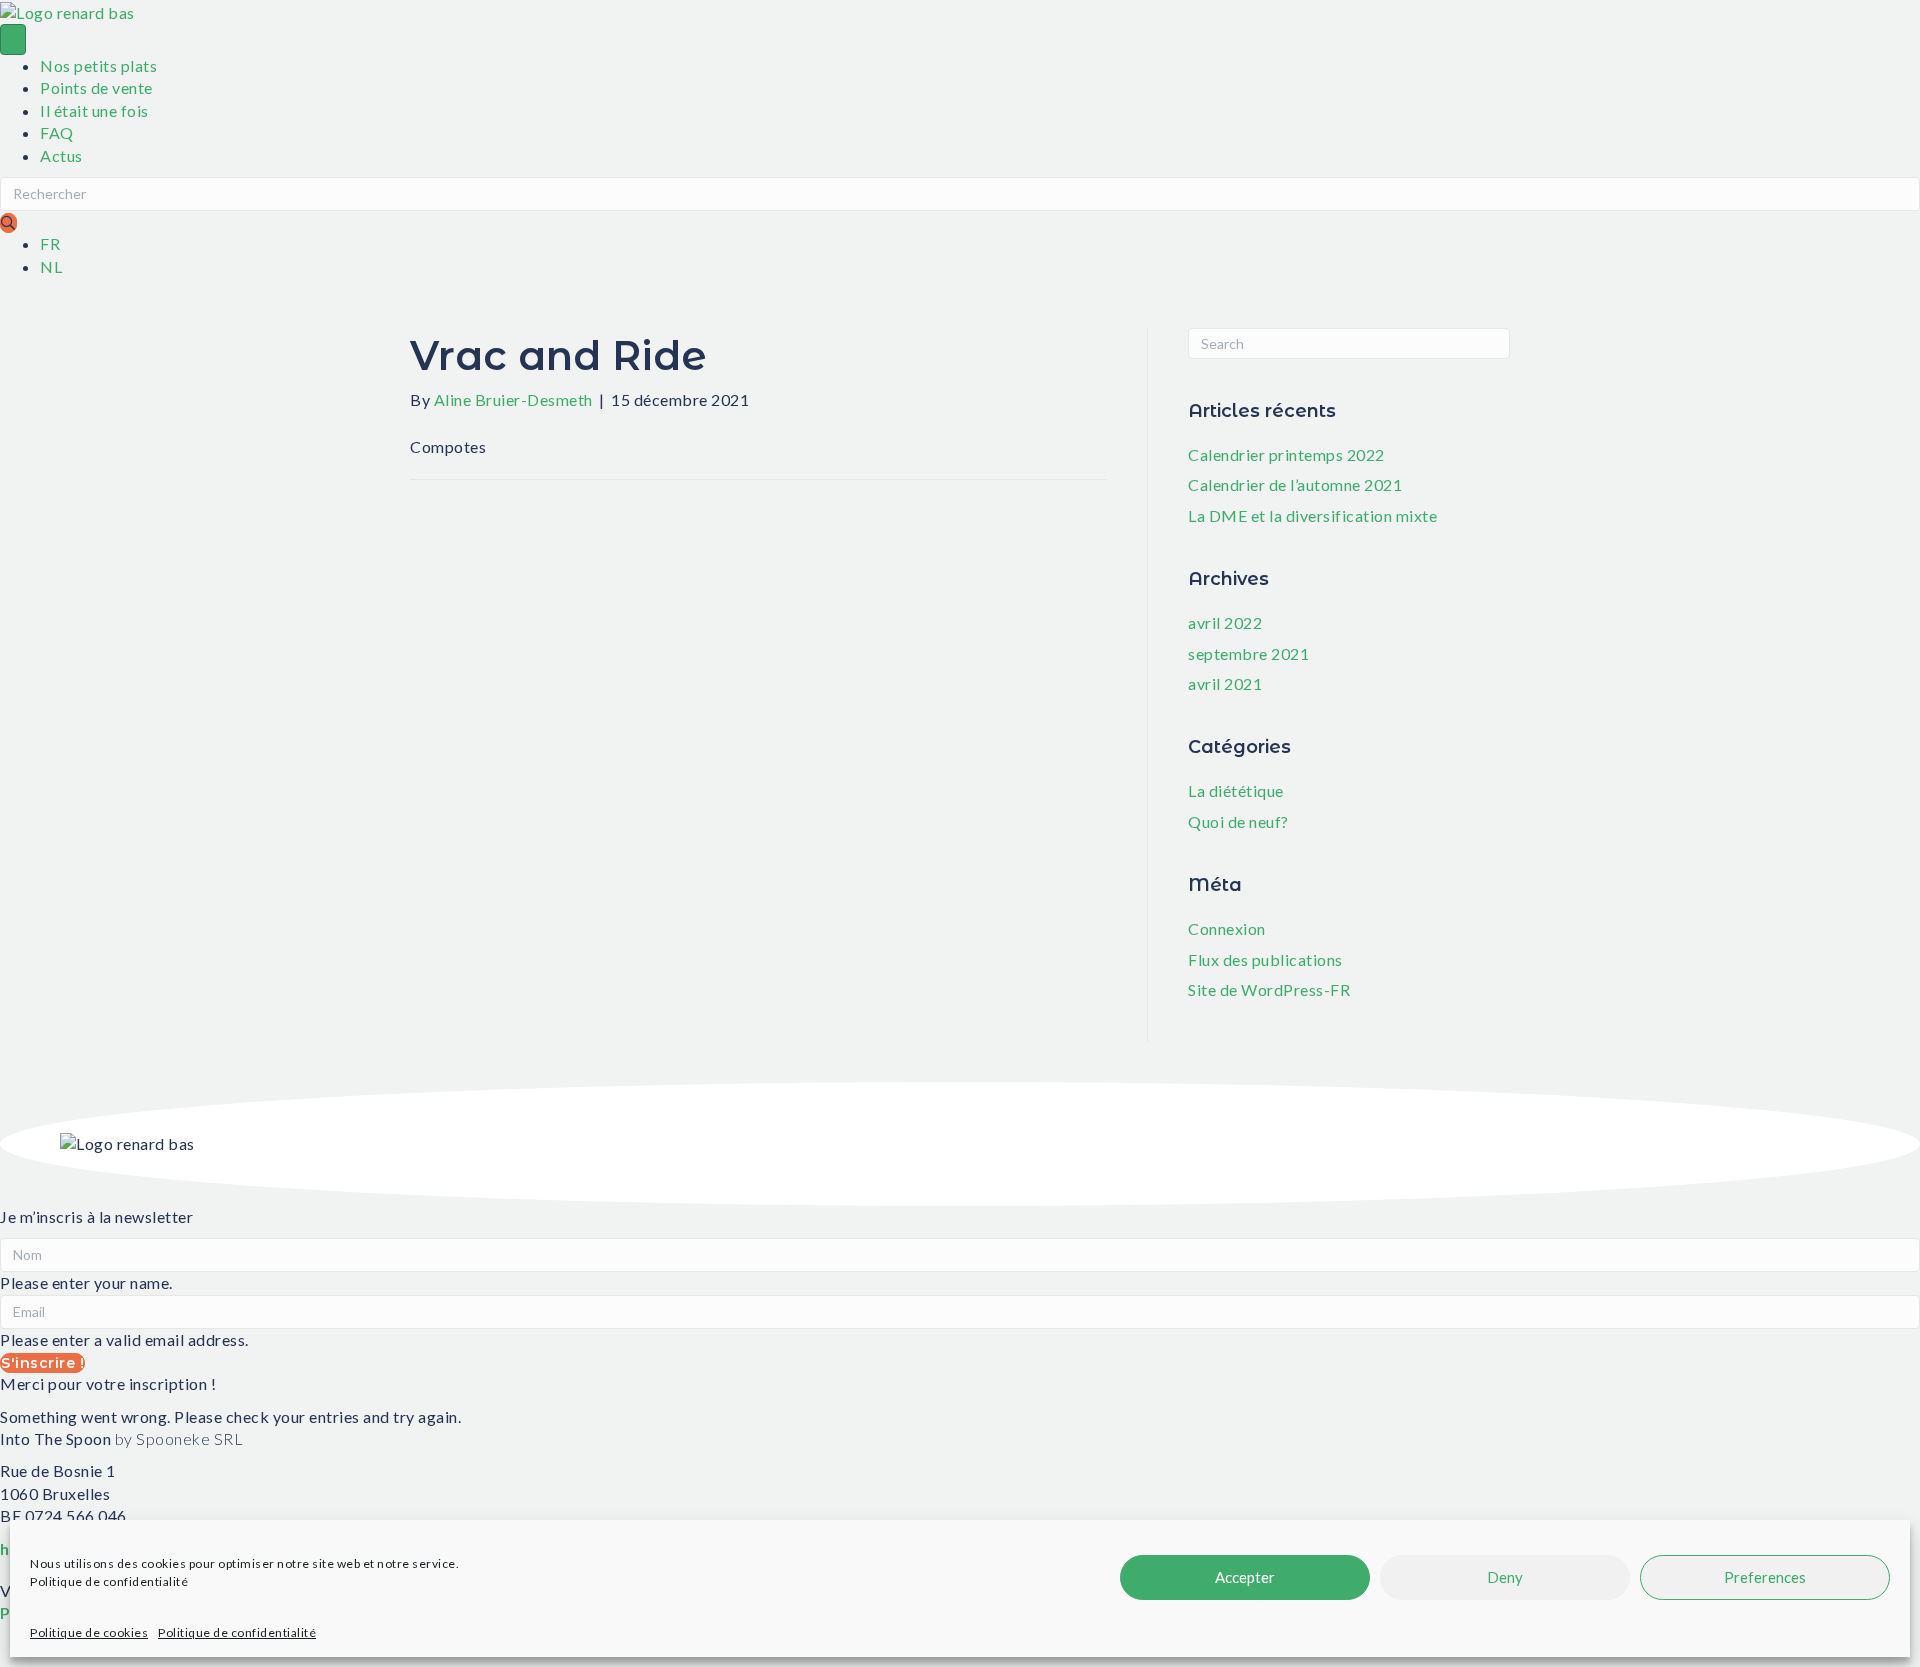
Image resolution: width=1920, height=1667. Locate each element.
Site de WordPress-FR (1269, 989)
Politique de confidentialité (109, 1581)
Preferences (1765, 1577)
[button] (8, 223)
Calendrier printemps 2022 (1286, 454)
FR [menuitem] (50, 243)
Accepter (1245, 1577)
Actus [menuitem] (61, 155)
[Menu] (13, 39)
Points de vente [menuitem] (96, 87)
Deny (1505, 1577)
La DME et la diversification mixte (1312, 515)
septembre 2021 (1248, 653)
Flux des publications (1265, 959)
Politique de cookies (89, 1632)
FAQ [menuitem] (57, 132)
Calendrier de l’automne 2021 (1295, 484)
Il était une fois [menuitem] (94, 110)
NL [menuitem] (51, 266)
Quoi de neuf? (1238, 821)
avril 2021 (1225, 683)
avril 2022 (1225, 622)
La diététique (1236, 790)
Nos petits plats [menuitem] (98, 65)
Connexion (1227, 928)
